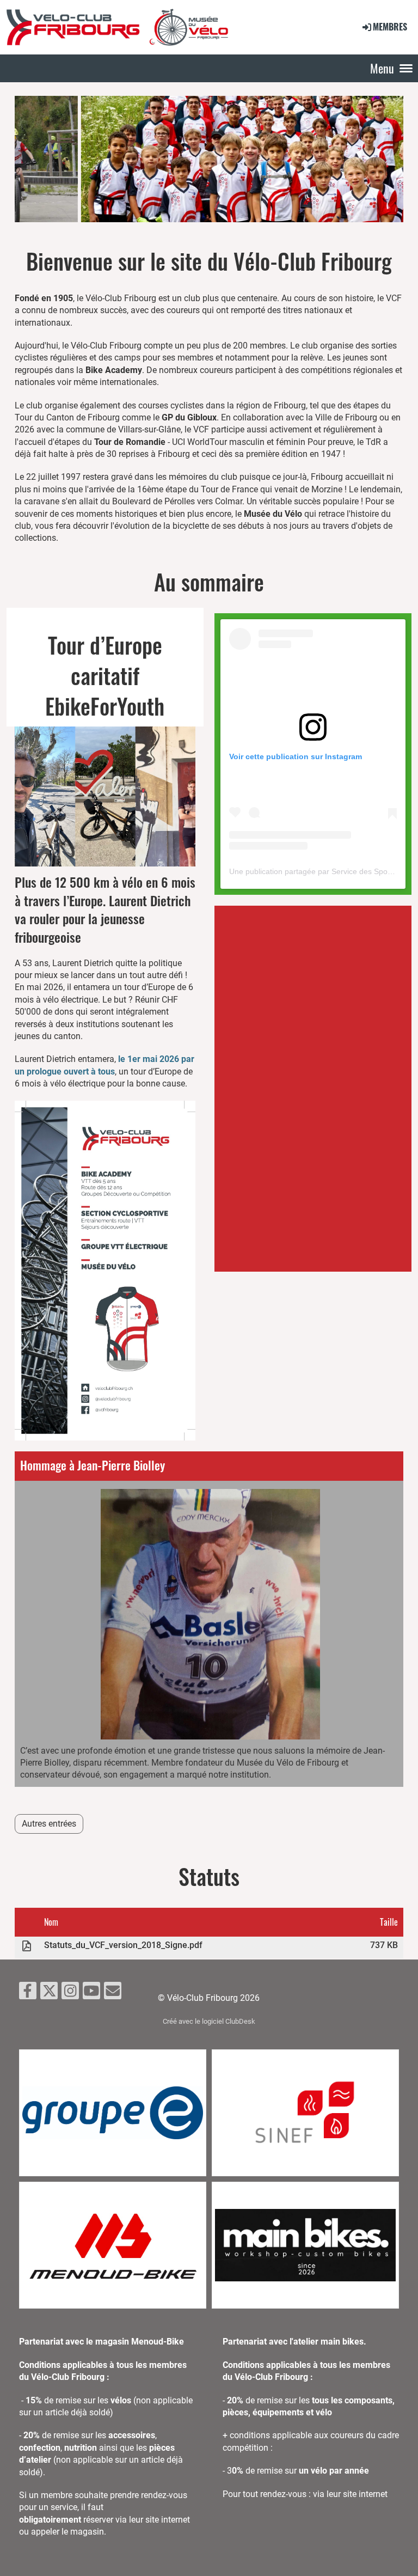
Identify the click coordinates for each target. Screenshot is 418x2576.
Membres (390, 27)
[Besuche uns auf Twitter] (49, 1993)
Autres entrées (49, 1824)
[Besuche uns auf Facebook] (28, 1993)
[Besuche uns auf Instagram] (70, 1993)
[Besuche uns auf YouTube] (91, 1993)
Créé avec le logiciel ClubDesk (209, 2021)
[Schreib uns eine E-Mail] (113, 1993)
